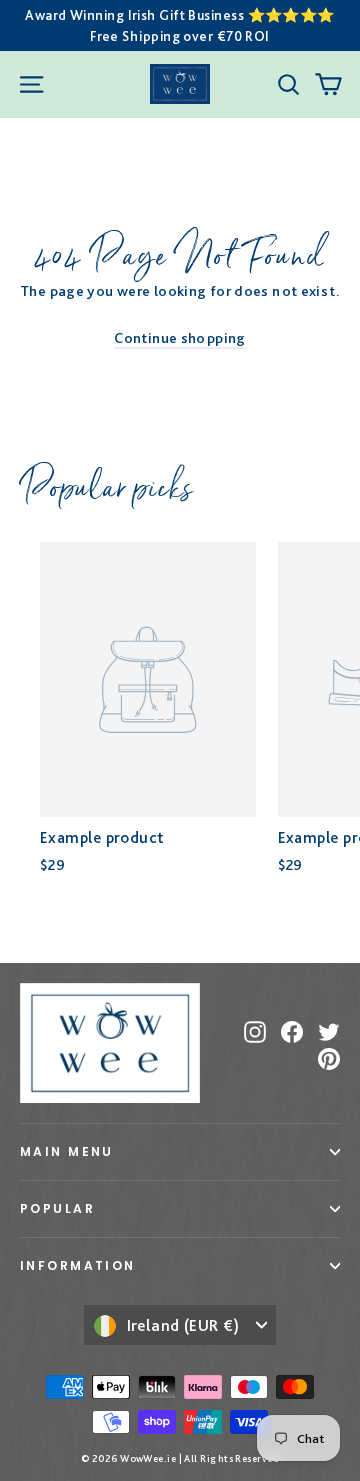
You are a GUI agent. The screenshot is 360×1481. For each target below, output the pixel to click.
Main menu (67, 1151)
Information (78, 1265)
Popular (57, 1208)
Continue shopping (179, 338)
